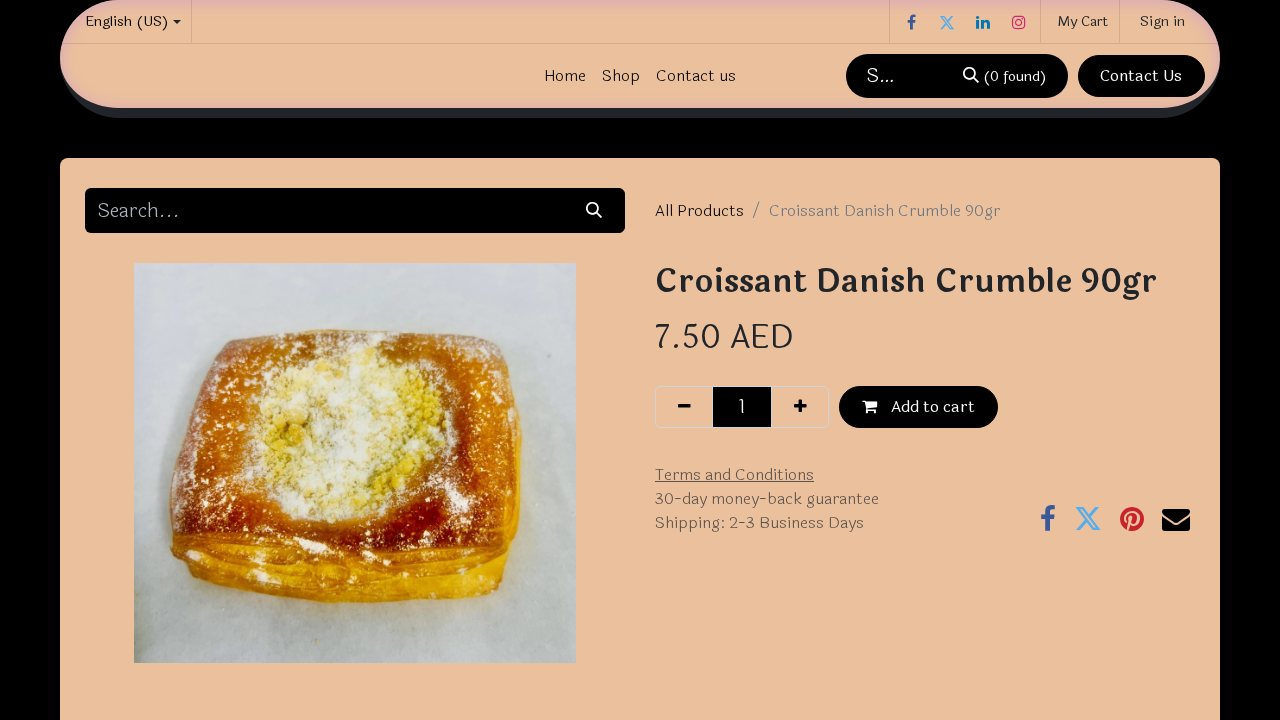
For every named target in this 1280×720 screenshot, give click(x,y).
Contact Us (1141, 75)
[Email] (1176, 519)
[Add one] (800, 407)
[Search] (594, 210)
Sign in (1162, 21)
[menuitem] (565, 76)
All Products (699, 210)
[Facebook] (911, 22)
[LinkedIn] (983, 22)
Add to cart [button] (931, 406)
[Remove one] (684, 407)
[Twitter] (947, 22)
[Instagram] (1019, 22)
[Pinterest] (1132, 519)
